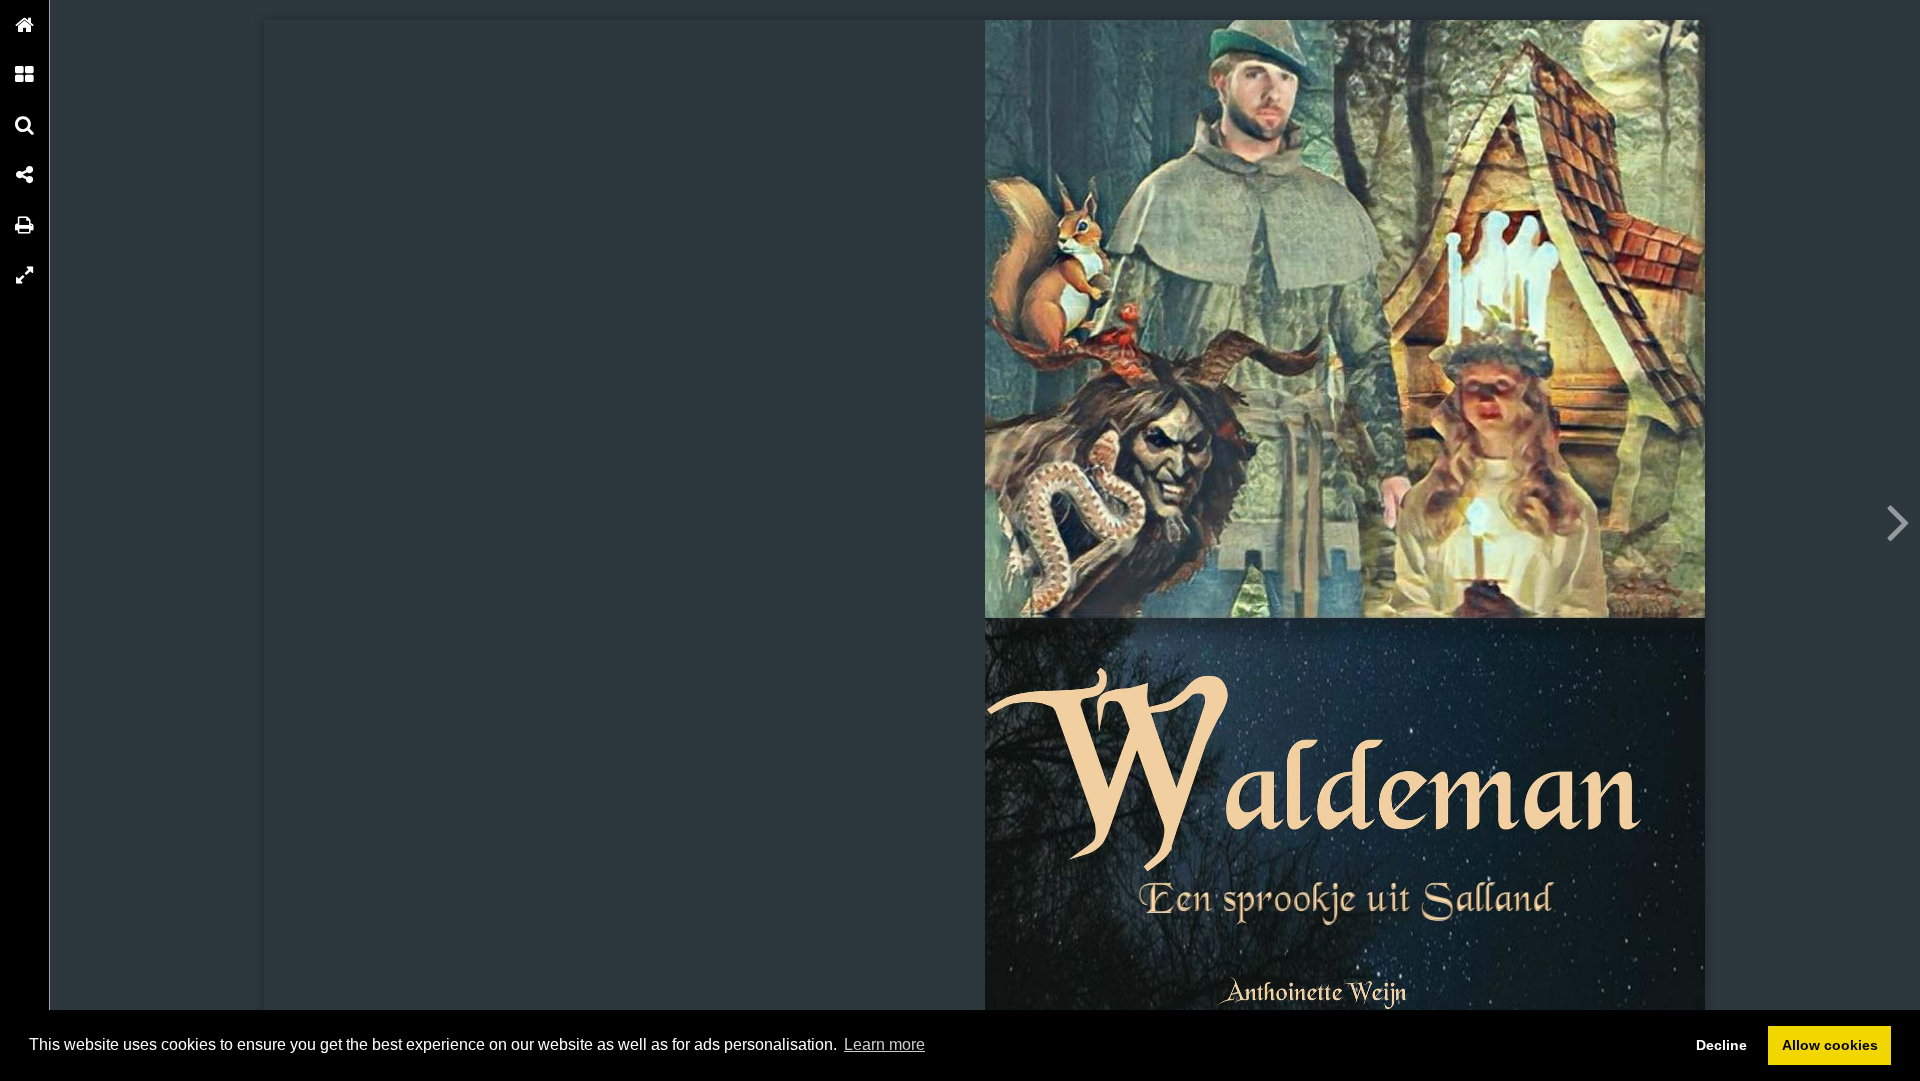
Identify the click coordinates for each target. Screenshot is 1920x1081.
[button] (25, 25)
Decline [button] (1721, 1045)
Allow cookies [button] (1830, 1045)
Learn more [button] (884, 1044)
